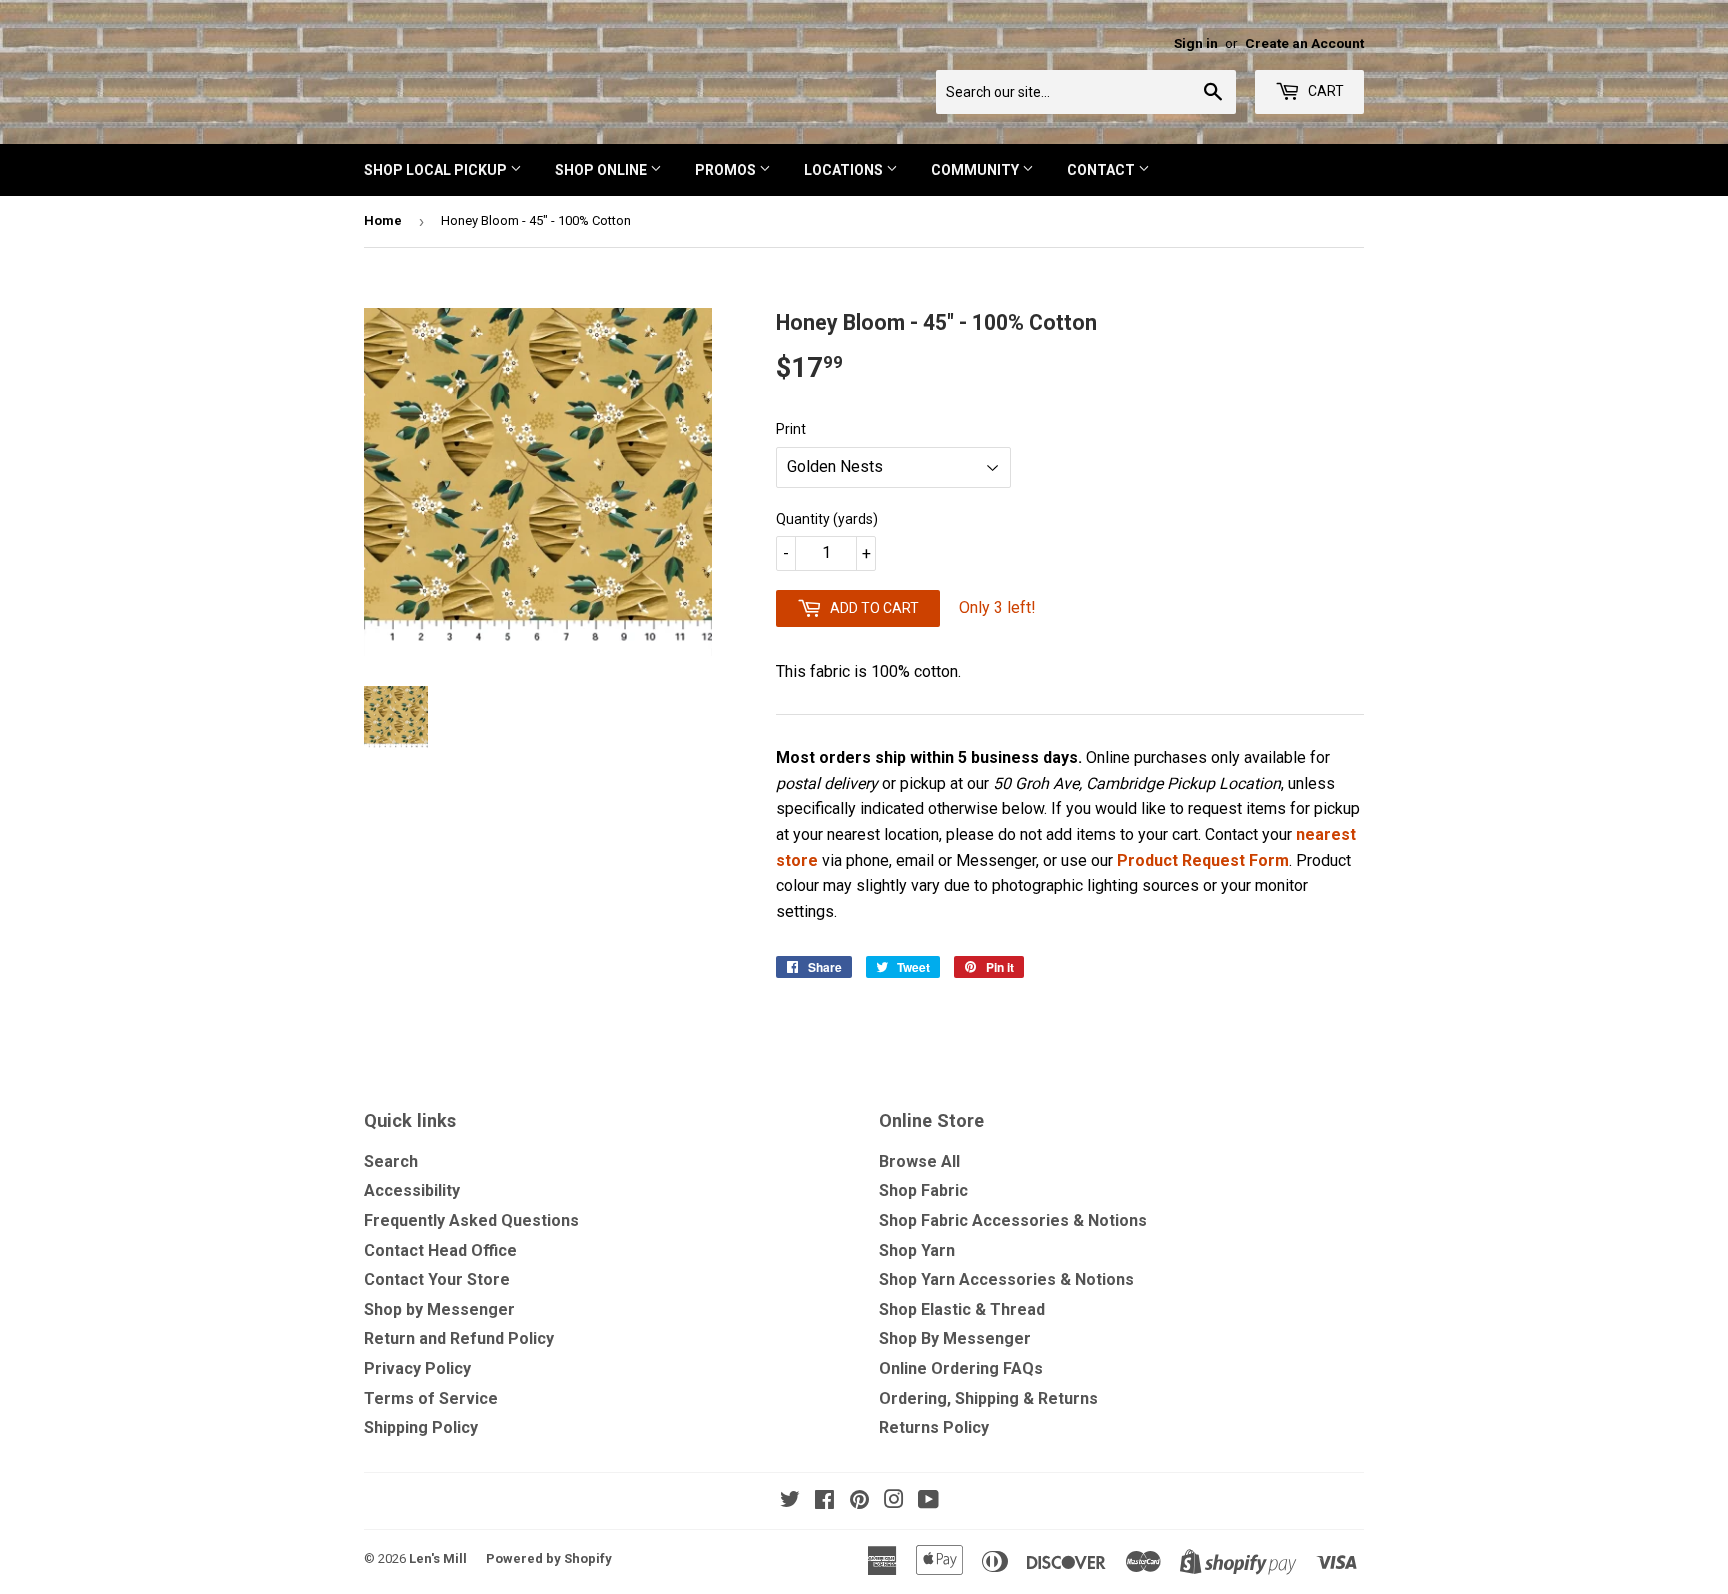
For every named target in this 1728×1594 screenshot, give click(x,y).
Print (791, 429)
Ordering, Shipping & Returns (988, 1398)
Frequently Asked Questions (471, 1220)
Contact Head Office (440, 1250)
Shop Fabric (923, 1190)
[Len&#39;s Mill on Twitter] (790, 1501)
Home (383, 220)
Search (391, 1161)
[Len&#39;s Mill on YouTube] (928, 1501)
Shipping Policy (421, 1427)
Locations (845, 170)
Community (976, 170)
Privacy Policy (417, 1368)
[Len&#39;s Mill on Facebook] (824, 1501)
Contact (1102, 170)
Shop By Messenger (955, 1338)
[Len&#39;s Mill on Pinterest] (859, 1501)
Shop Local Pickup (437, 170)
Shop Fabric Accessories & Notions (1013, 1220)
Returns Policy (934, 1427)
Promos (727, 170)
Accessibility (412, 1190)
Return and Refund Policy (459, 1338)
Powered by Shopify (549, 1558)
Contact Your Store (437, 1279)
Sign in (1196, 43)
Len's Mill (438, 1558)
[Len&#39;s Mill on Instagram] (894, 1501)
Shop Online (602, 170)
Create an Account (1304, 43)
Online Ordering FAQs (961, 1368)
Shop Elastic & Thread (962, 1309)
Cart (1324, 91)
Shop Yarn (917, 1250)
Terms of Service (431, 1398)
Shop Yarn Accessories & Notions (1006, 1279)
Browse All (919, 1161)
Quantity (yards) (827, 519)
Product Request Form (1203, 860)
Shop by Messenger (439, 1309)
